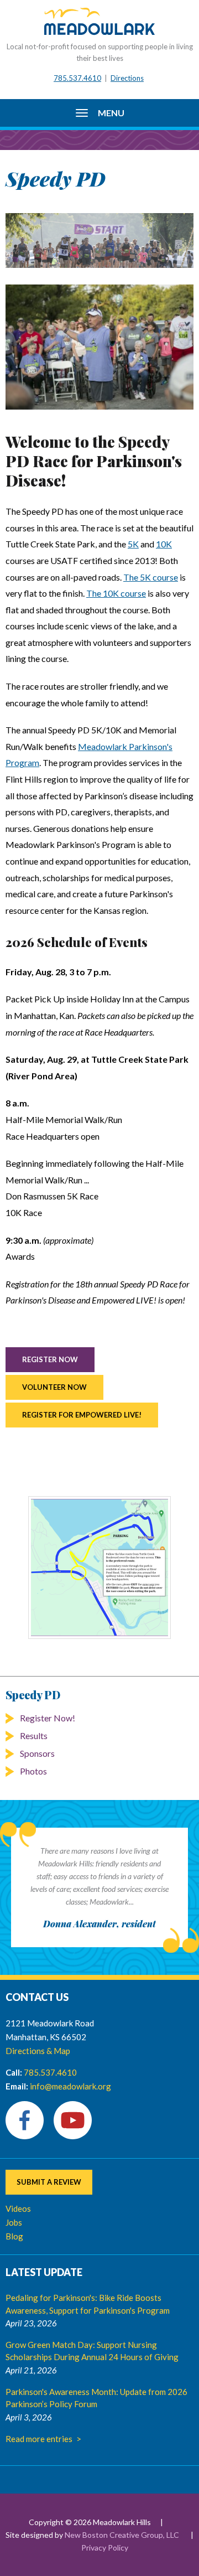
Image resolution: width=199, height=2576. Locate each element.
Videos (18, 2208)
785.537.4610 (77, 78)
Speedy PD (33, 1695)
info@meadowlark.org (70, 2086)
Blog (14, 2236)
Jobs (14, 2222)
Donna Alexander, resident (99, 1924)
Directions (127, 78)
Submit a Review (49, 2182)
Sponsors (37, 1753)
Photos (33, 1771)
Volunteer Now (54, 1387)
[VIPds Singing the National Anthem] (99, 347)
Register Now (50, 1359)
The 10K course (116, 593)
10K (164, 544)
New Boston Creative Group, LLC (122, 2535)
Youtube (73, 2120)
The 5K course (151, 577)
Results (34, 1736)
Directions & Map (38, 2051)
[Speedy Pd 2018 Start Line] (99, 240)
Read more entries (39, 2439)
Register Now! (48, 1718)
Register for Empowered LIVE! (82, 1415)
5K (133, 544)
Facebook (25, 2120)
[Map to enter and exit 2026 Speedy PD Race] (99, 1568)
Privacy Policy (105, 2547)
